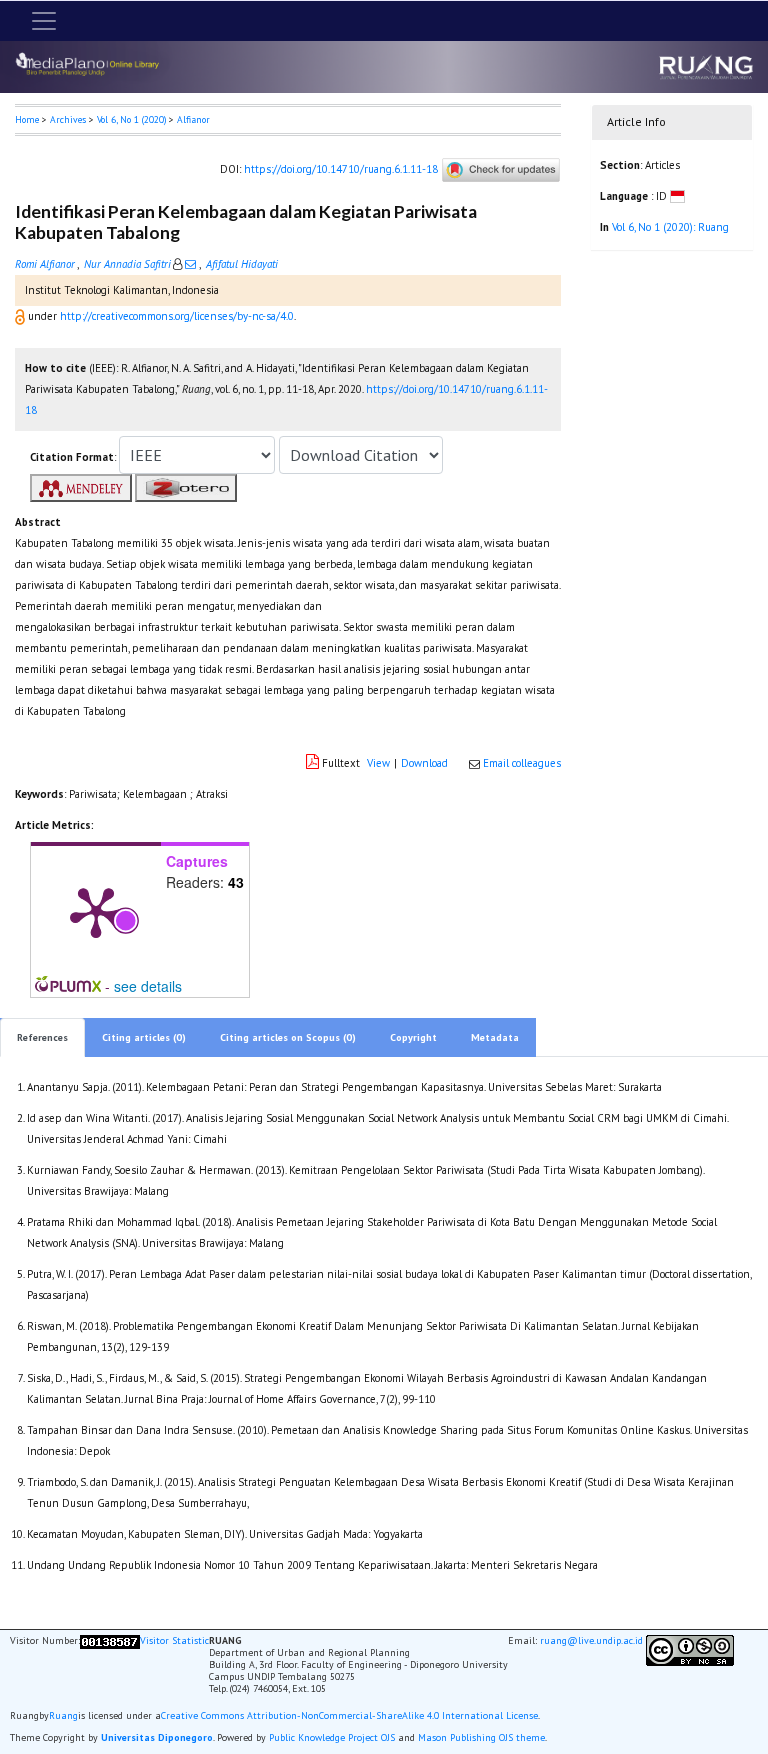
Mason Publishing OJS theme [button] (481, 1737)
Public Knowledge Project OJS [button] (332, 1737)
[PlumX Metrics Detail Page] (96, 911)
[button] (21, 316)
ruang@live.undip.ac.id (591, 1640)
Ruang (63, 1716)
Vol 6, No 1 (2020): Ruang (670, 227)
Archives (68, 119)
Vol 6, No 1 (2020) (131, 119)
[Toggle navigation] (44, 21)
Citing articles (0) (144, 1037)
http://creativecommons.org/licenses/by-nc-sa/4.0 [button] (177, 316)
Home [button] (27, 119)
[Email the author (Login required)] (190, 264)
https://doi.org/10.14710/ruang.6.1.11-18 (341, 169)
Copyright (413, 1037)
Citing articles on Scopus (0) (288, 1037)
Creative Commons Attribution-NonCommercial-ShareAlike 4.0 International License (349, 1716)
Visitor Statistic (174, 1640)
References (42, 1037)
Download (424, 763)
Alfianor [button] (193, 119)
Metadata (495, 1037)
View (378, 763)
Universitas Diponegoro (157, 1737)
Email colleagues (522, 763)
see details (148, 986)
